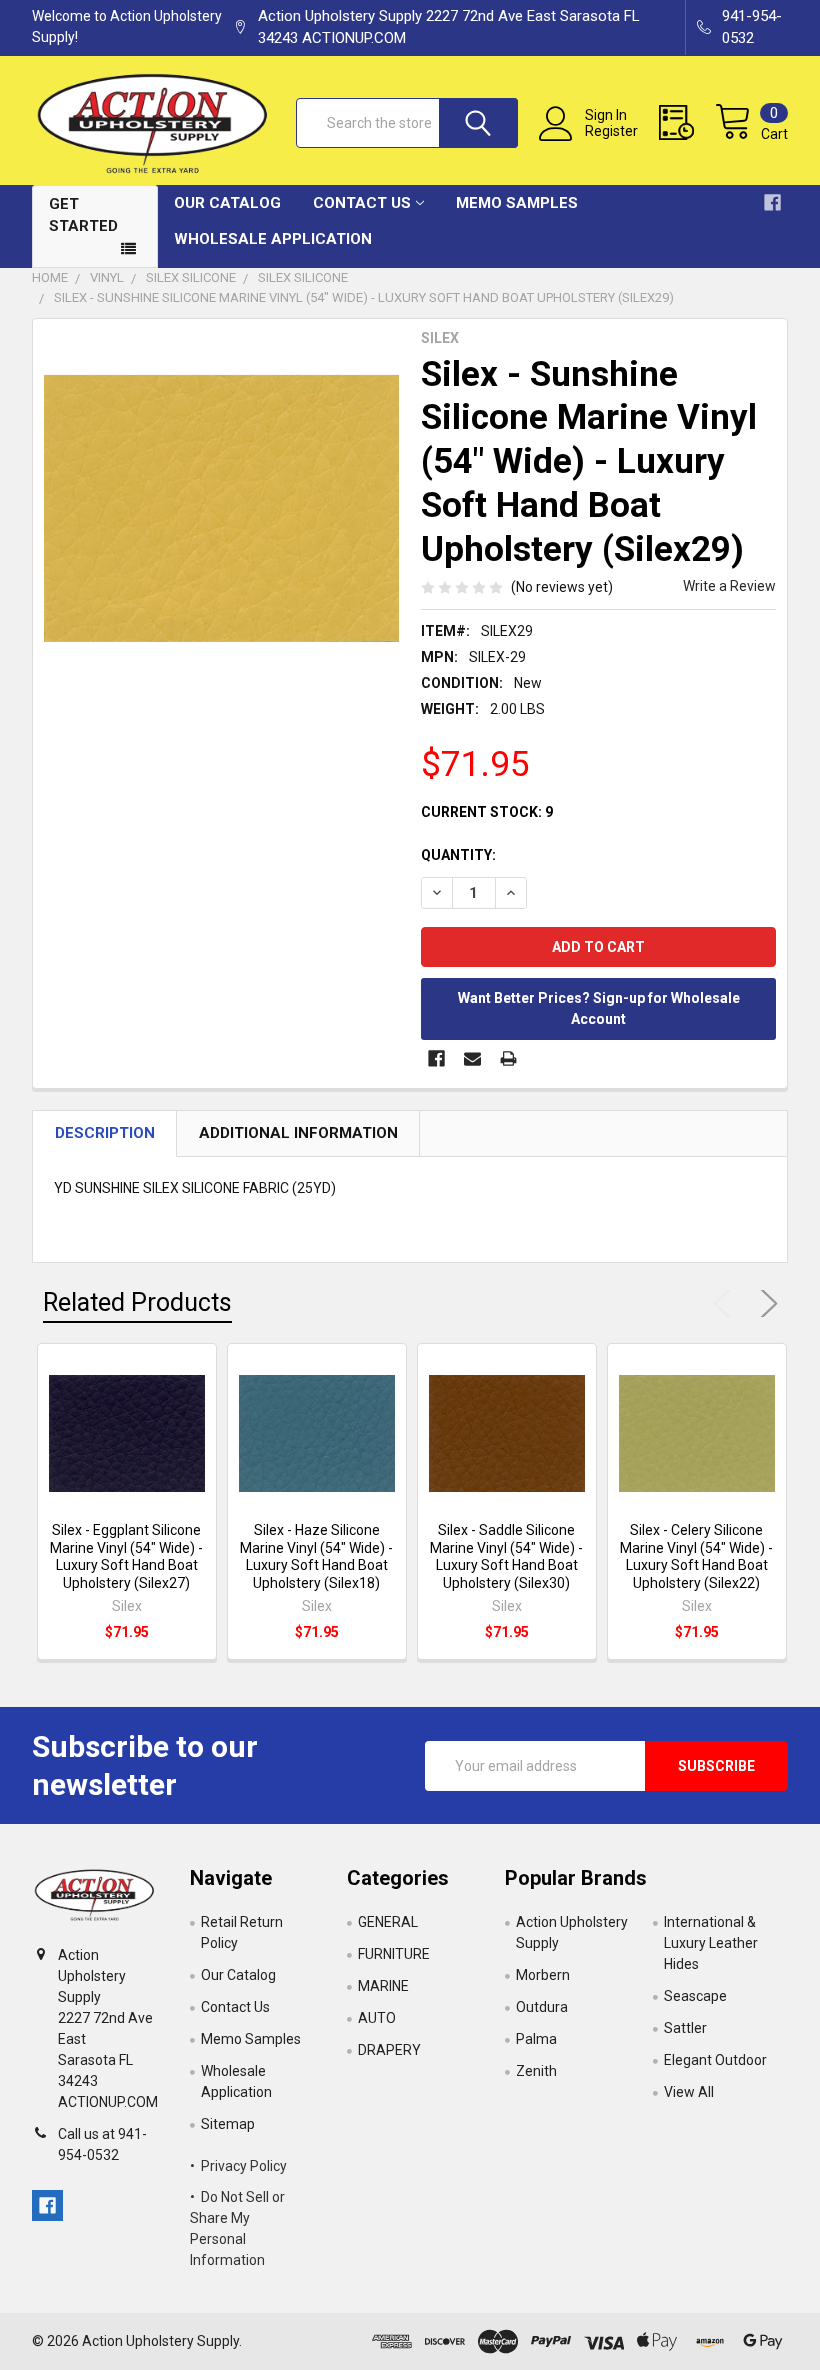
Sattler (685, 2028)
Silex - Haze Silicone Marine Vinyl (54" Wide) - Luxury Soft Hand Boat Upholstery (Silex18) (316, 1556)
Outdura (542, 2007)
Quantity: (458, 855)
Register (611, 131)
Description (105, 1133)
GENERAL (388, 1922)
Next (764, 1303)
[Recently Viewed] (687, 123)
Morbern (543, 1975)
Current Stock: (487, 812)
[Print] (508, 1058)
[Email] (472, 1058)
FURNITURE (394, 1954)
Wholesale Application (273, 239)
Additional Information (298, 1133)
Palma (536, 2039)
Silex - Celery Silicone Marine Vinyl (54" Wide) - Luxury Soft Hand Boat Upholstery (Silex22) (696, 1556)
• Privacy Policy (238, 2166)
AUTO (377, 2018)
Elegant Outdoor (715, 2060)
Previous (726, 1303)
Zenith (536, 2071)
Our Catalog (227, 203)
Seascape (695, 1996)
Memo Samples (517, 203)
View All (689, 2092)
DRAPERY (389, 2050)
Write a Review (729, 586)
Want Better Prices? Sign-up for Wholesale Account (599, 1008)
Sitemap (228, 2124)
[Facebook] (436, 1058)
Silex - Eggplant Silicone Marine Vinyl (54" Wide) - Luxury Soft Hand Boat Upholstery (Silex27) (126, 1556)
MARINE (383, 1986)
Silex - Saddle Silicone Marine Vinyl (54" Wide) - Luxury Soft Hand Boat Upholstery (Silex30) (506, 1556)
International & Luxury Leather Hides (711, 1943)
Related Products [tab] (137, 1302)
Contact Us (362, 203)
